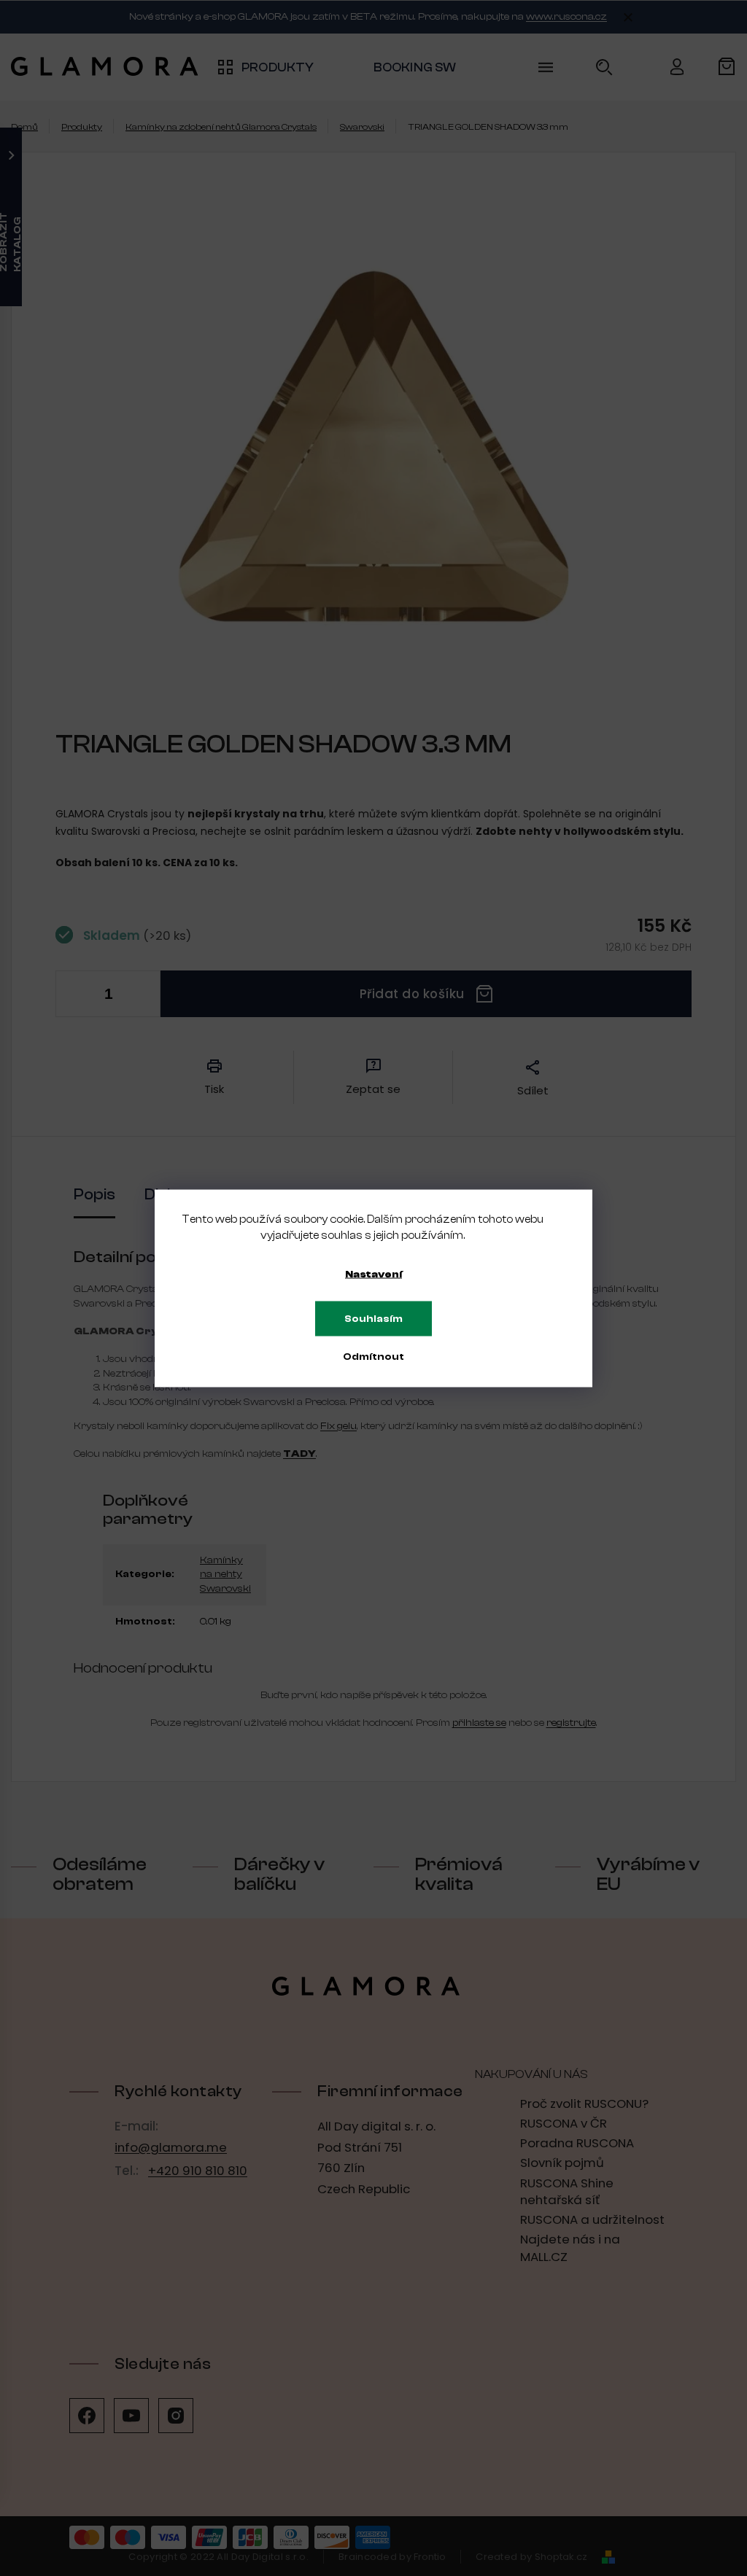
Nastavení (373, 1274)
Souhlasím (373, 1318)
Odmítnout (373, 1356)
